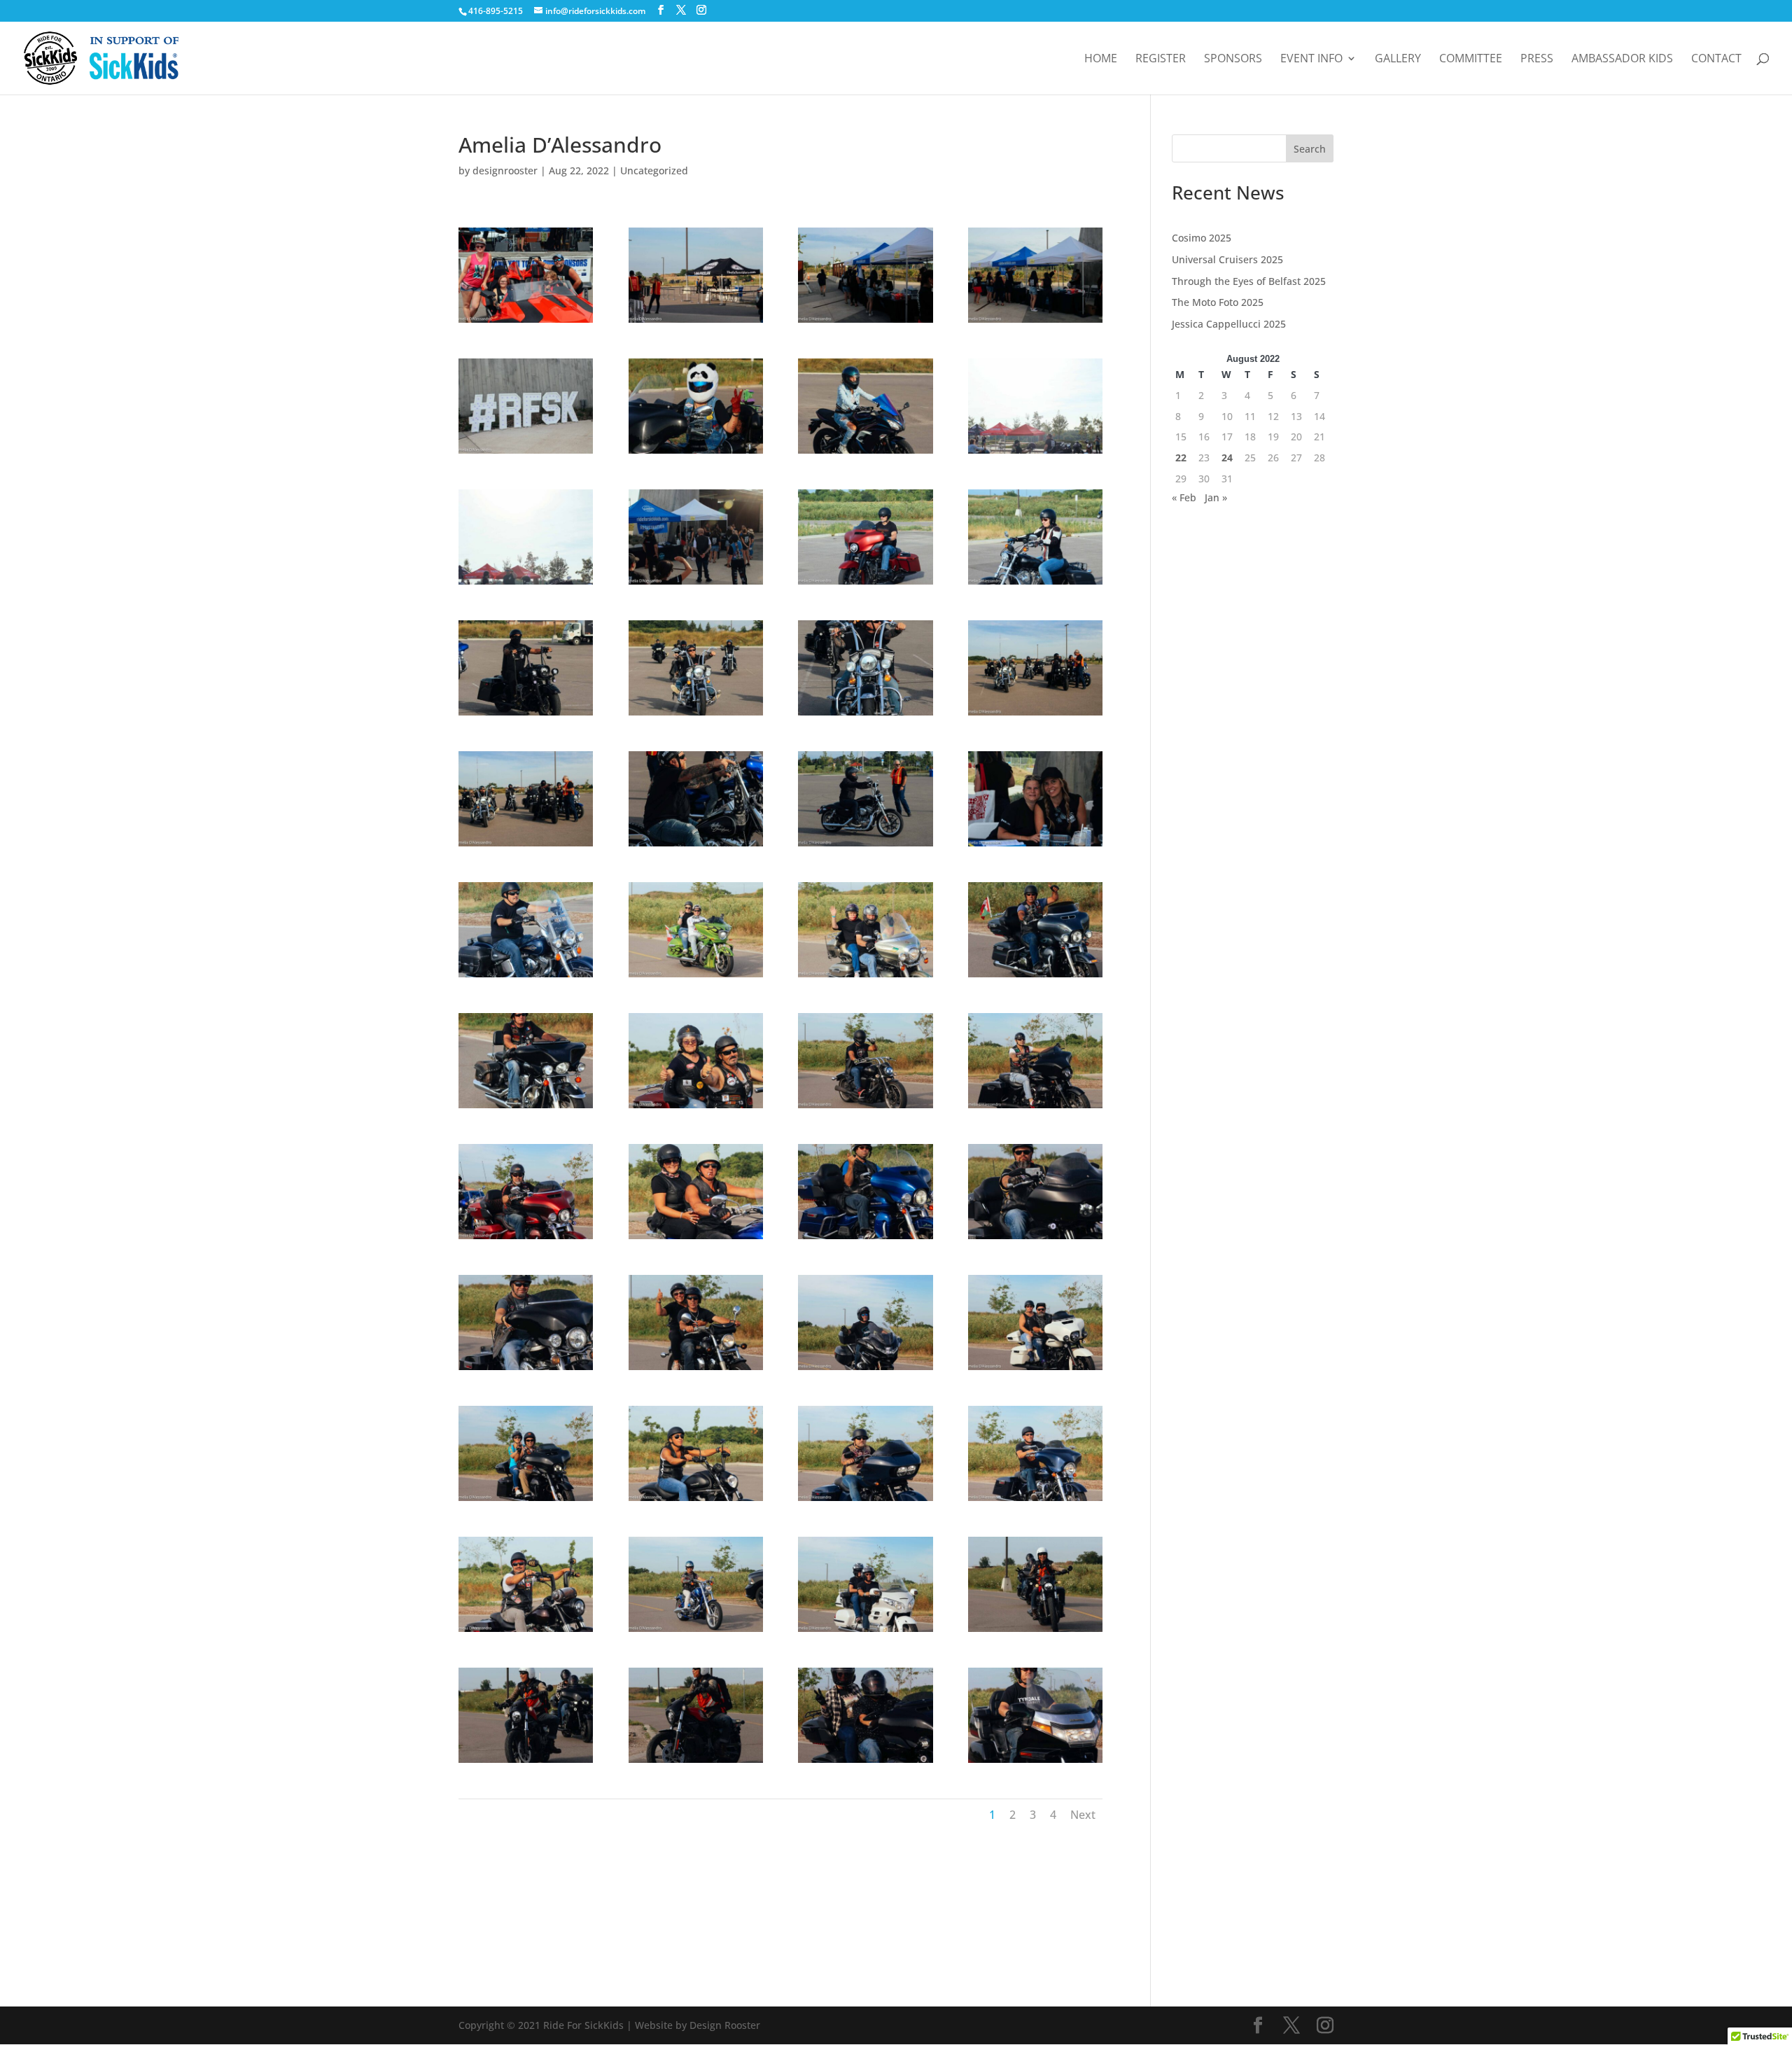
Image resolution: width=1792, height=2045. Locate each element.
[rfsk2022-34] (865, 1370)
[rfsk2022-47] (1035, 1763)
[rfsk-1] (526, 322)
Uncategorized (654, 170)
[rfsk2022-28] (526, 1239)
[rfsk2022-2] (865, 322)
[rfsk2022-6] (865, 453)
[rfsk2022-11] (1035, 584)
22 (1181, 458)
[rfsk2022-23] (1035, 977)
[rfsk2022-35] (1035, 1370)
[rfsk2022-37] (696, 1501)
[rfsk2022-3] (1035, 322)
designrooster (505, 170)
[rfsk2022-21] (696, 977)
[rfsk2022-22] (865, 977)
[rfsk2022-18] (865, 846)
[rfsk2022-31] (1035, 1239)
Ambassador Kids (1622, 60)
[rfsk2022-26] (865, 1108)
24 (1227, 458)
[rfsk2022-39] (1035, 1501)
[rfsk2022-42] (865, 1632)
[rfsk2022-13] (696, 715)
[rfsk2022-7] (1035, 453)
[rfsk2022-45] (696, 1763)
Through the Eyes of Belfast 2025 (1249, 281)
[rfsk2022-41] (696, 1632)
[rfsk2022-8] (526, 584)
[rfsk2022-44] (526, 1763)
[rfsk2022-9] (696, 584)
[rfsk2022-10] (865, 584)
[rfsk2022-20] (526, 977)
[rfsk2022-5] (696, 453)
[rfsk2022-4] (526, 453)
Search (1310, 149)
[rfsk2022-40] (526, 1632)
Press (1537, 60)
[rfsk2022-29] (696, 1239)
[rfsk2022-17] (696, 846)
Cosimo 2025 (1202, 238)
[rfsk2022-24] (526, 1108)
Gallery (1398, 60)
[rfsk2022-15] (1035, 715)
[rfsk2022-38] (865, 1501)
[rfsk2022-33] (696, 1370)
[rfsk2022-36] (526, 1501)
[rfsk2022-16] (526, 846)
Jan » (1216, 497)
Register (1161, 60)
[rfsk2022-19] (1035, 846)
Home (1101, 60)
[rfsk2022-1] (696, 322)
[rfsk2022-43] (1035, 1632)
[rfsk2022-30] (865, 1239)
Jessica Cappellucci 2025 (1229, 324)
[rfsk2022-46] (865, 1763)
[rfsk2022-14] (865, 715)
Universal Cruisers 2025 (1227, 259)
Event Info (1311, 60)
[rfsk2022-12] (526, 715)
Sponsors (1233, 60)
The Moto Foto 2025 (1218, 302)
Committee (1471, 60)
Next (1083, 1815)
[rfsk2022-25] (696, 1108)
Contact (1716, 60)
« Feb (1184, 497)
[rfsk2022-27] (1035, 1108)
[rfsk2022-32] (526, 1370)
